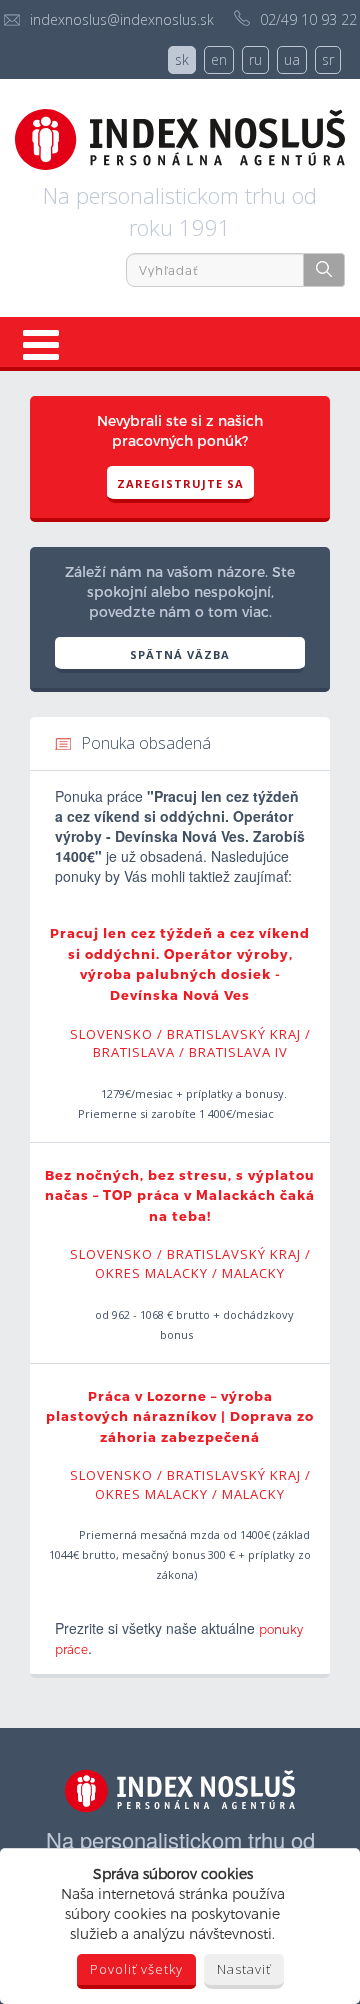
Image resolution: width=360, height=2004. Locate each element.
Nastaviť (244, 1969)
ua (292, 59)
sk (182, 59)
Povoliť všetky (136, 1969)
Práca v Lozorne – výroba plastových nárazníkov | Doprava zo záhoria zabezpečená (180, 1416)
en (219, 59)
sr (328, 59)
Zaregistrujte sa (180, 483)
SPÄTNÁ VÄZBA (180, 654)
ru (255, 59)
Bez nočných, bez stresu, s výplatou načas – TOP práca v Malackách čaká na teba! (180, 1195)
